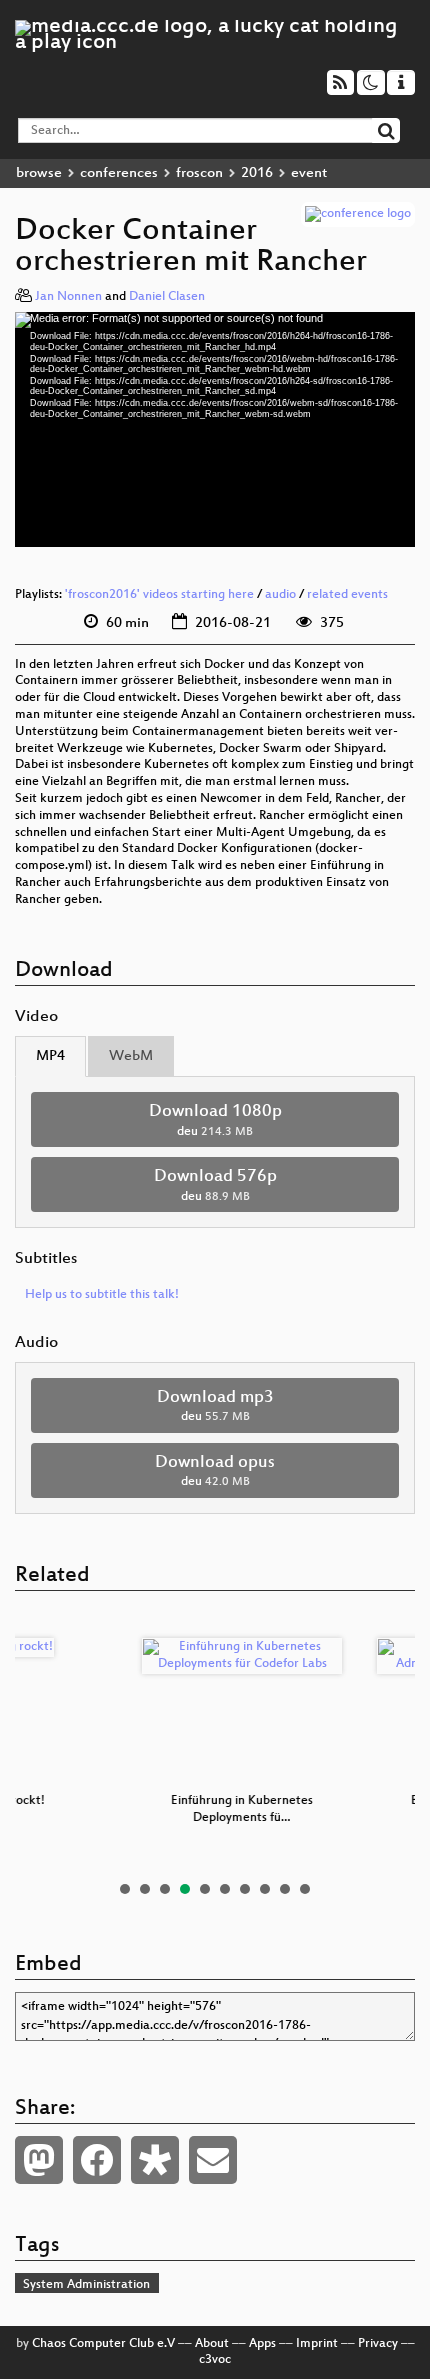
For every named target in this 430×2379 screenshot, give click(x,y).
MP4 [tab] (50, 1056)
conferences (119, 173)
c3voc (215, 2360)
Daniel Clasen (167, 297)
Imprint (317, 2344)
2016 (257, 173)
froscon (199, 173)
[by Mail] (213, 2160)
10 (305, 1889)
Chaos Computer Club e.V (103, 2344)
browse (39, 173)
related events (347, 595)
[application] (215, 429)
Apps (262, 2344)
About (212, 2344)
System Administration (86, 2285)
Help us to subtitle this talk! (102, 1295)
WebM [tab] (131, 1056)
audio (280, 595)
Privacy (378, 2344)
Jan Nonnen (68, 297)
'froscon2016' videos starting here (159, 595)
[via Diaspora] (155, 2160)
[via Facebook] (97, 2160)
